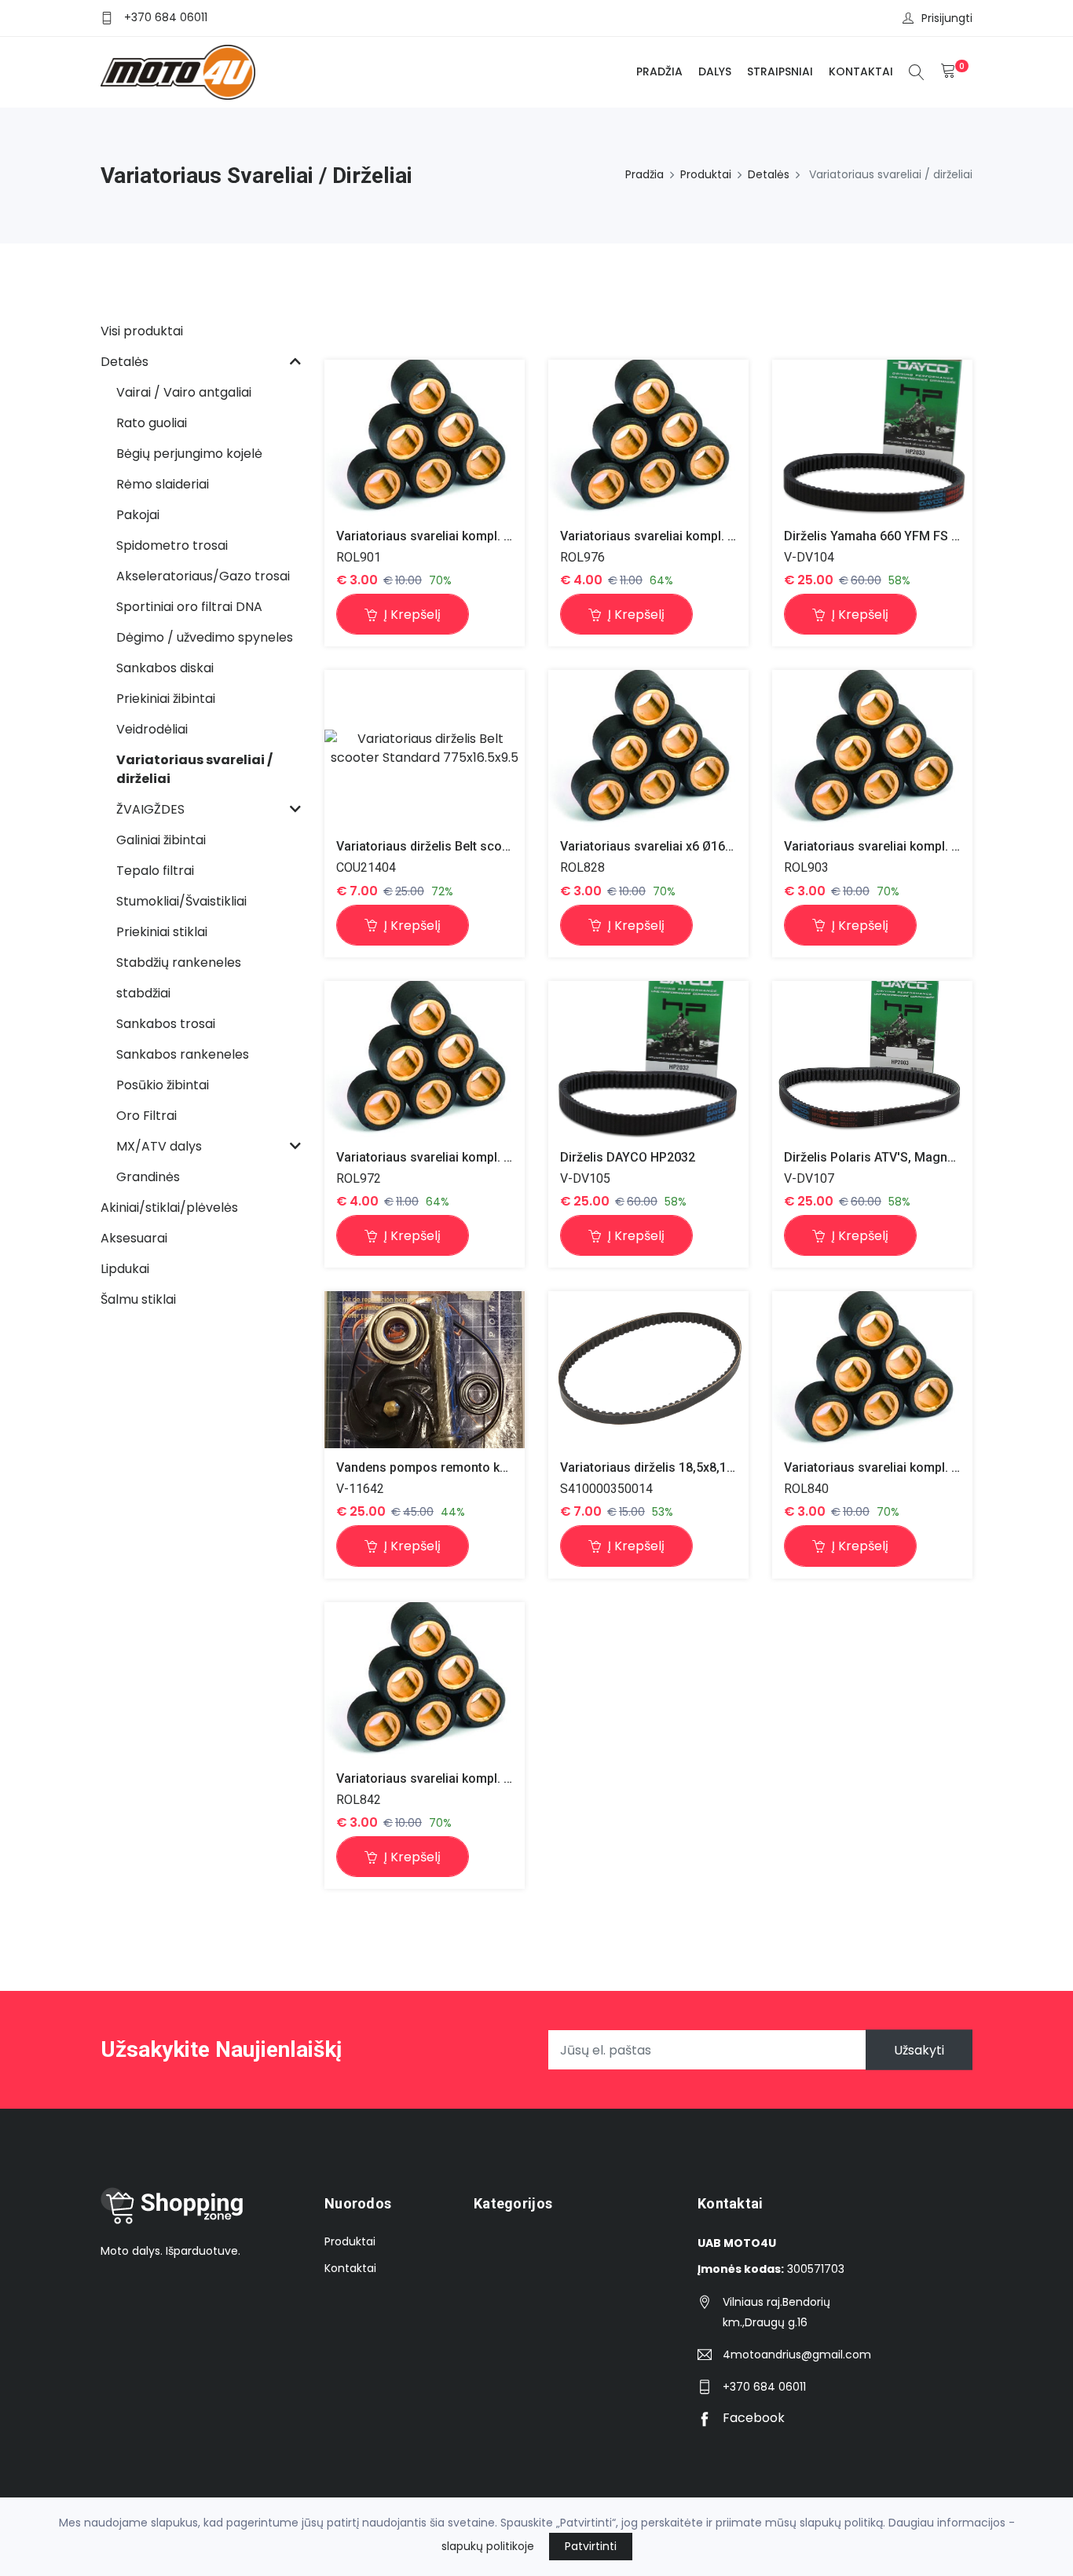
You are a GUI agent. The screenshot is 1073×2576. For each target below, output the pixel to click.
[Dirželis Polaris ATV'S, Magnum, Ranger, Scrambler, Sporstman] (872, 1059)
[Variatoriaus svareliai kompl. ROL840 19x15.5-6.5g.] (872, 1370)
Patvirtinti (591, 2546)
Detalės (769, 174)
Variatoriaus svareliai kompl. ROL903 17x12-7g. (920, 846)
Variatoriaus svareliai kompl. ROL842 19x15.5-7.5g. (483, 1778)
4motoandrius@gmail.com (797, 2355)
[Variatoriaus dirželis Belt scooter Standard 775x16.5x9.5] (425, 748)
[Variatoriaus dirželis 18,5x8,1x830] (648, 1369)
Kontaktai (861, 71)
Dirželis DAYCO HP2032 (628, 1157)
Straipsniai (780, 71)
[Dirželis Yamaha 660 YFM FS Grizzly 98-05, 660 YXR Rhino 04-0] (872, 438)
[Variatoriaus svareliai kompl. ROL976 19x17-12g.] (648, 438)
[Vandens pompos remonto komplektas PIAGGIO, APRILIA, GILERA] (425, 1370)
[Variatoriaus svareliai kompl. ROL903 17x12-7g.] (872, 749)
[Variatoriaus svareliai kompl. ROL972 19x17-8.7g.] (425, 1059)
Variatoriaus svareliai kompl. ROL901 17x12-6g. (472, 536)
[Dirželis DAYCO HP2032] (648, 1059)
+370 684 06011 (166, 17)
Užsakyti (919, 2050)
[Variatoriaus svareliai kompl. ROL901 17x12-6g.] (425, 438)
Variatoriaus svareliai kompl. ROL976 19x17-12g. (700, 536)
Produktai (706, 174)
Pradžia (659, 71)
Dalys (715, 71)
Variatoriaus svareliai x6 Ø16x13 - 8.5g (671, 846)
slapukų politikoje (488, 2546)
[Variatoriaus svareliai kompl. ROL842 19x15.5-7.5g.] (425, 1680)
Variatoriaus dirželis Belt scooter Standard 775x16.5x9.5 (498, 846)
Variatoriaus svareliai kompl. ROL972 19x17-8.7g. (478, 1157)
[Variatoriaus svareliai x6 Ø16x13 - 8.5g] (648, 749)
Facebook (752, 2418)
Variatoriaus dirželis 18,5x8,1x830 (657, 1467)
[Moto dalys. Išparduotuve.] (178, 72)
